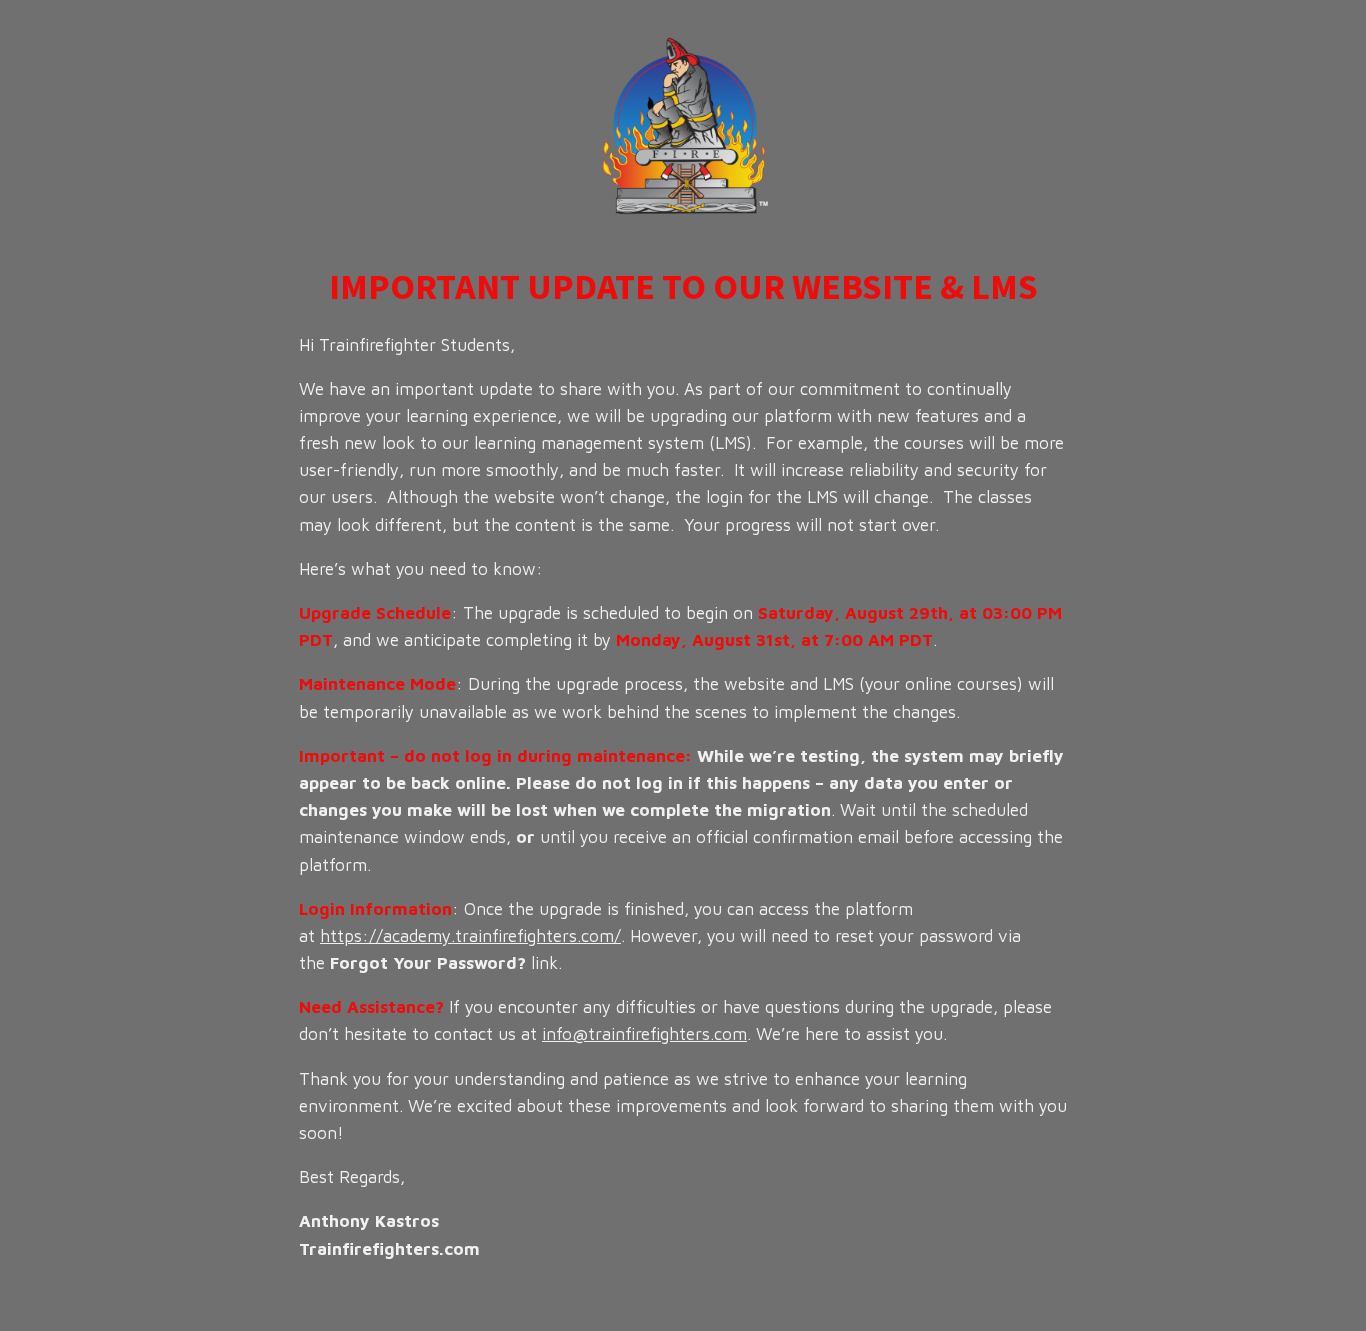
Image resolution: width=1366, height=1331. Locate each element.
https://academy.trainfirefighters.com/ (470, 936)
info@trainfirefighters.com (644, 1034)
